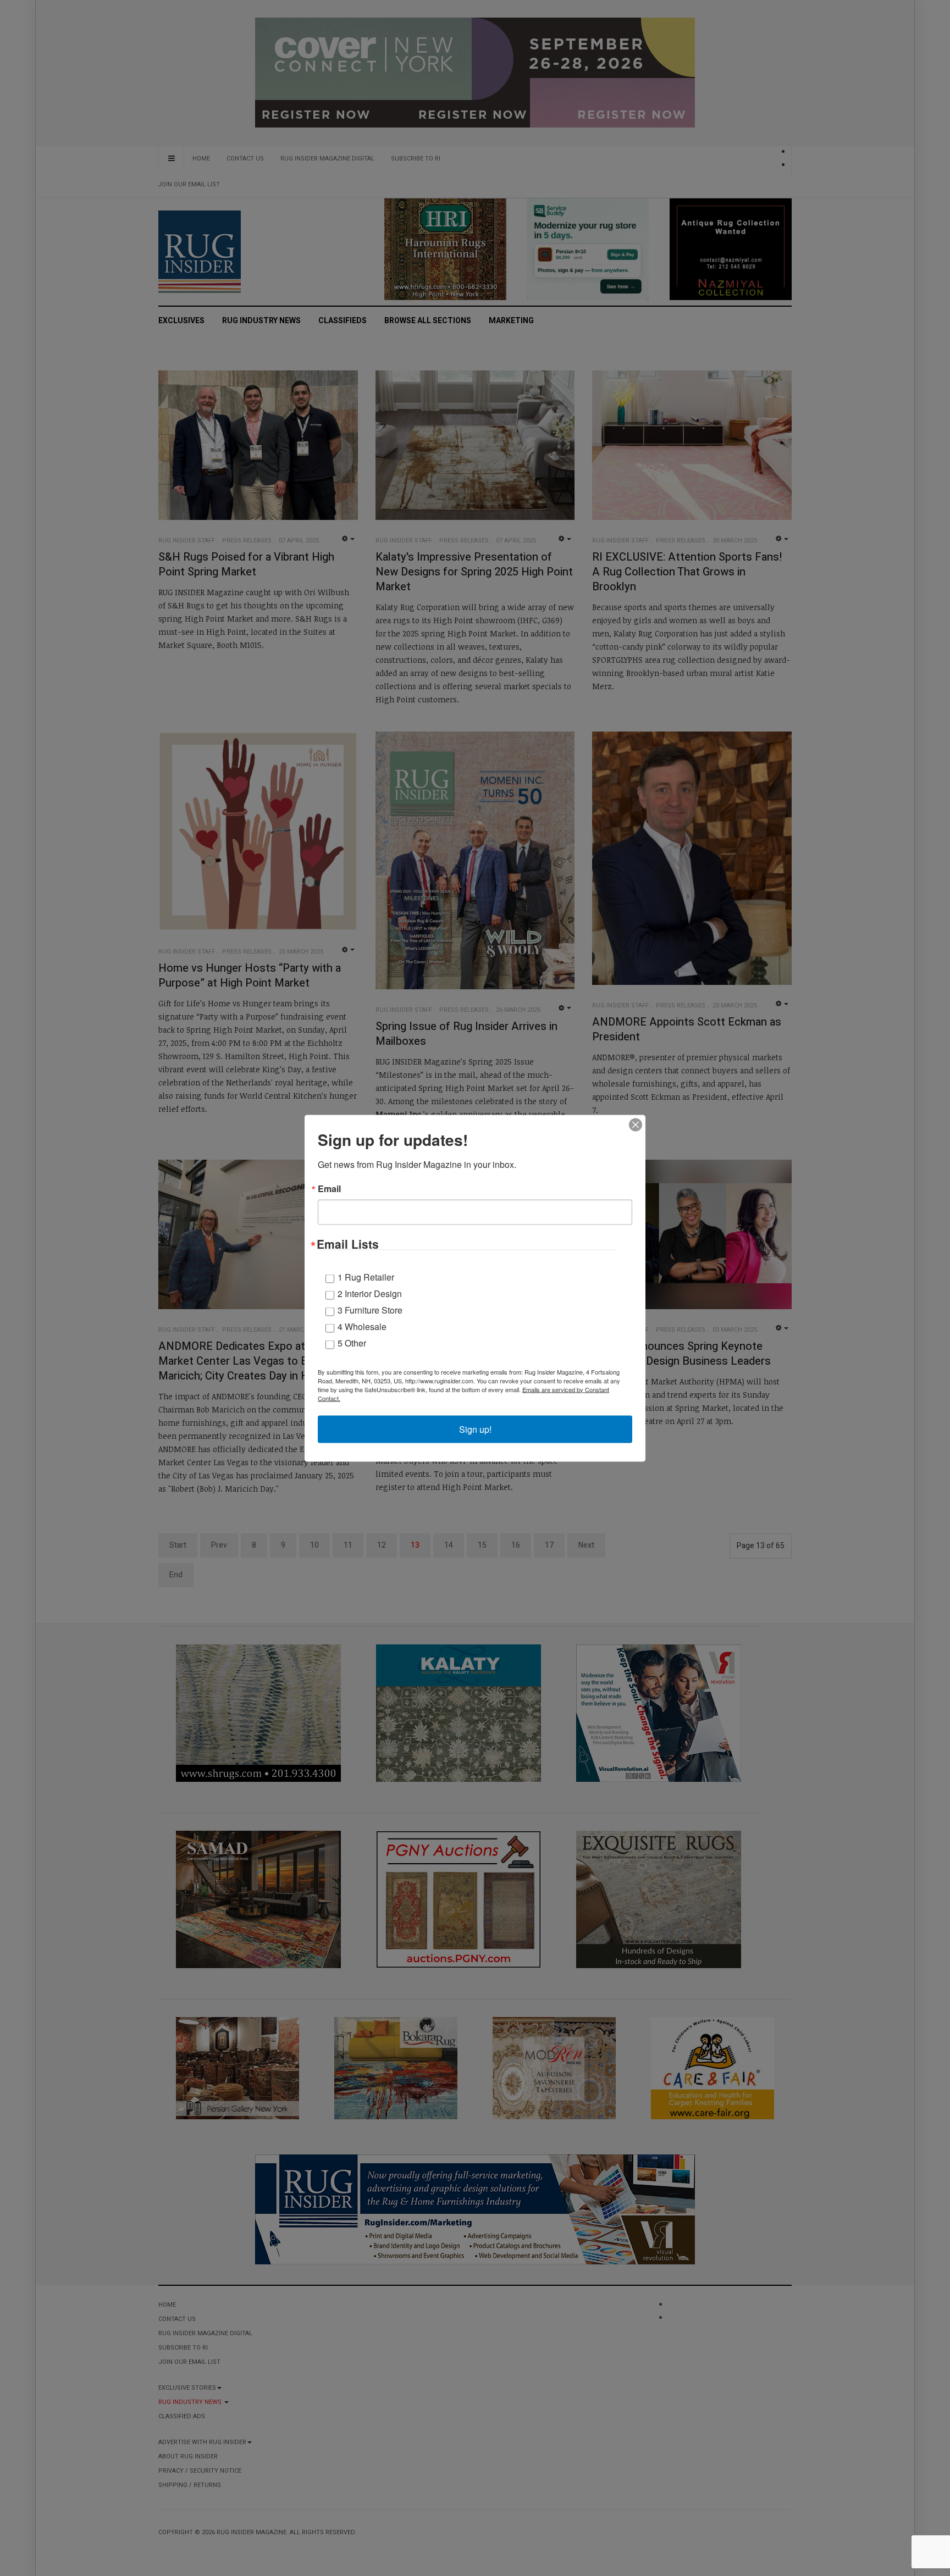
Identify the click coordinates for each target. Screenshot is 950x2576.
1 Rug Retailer (366, 1276)
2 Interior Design (370, 1293)
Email (329, 1188)
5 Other (352, 1342)
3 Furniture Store (370, 1309)
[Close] (636, 1124)
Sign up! (475, 1429)
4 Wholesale (362, 1326)
